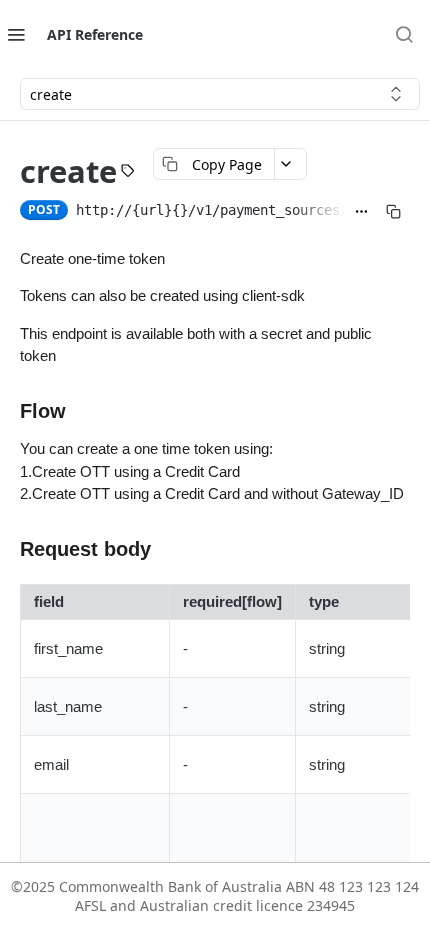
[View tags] (133, 173)
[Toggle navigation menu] (16, 34)
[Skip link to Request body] (12, 549)
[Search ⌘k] (404, 34)
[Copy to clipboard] (398, 212)
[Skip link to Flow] (12, 411)
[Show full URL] (366, 212)
